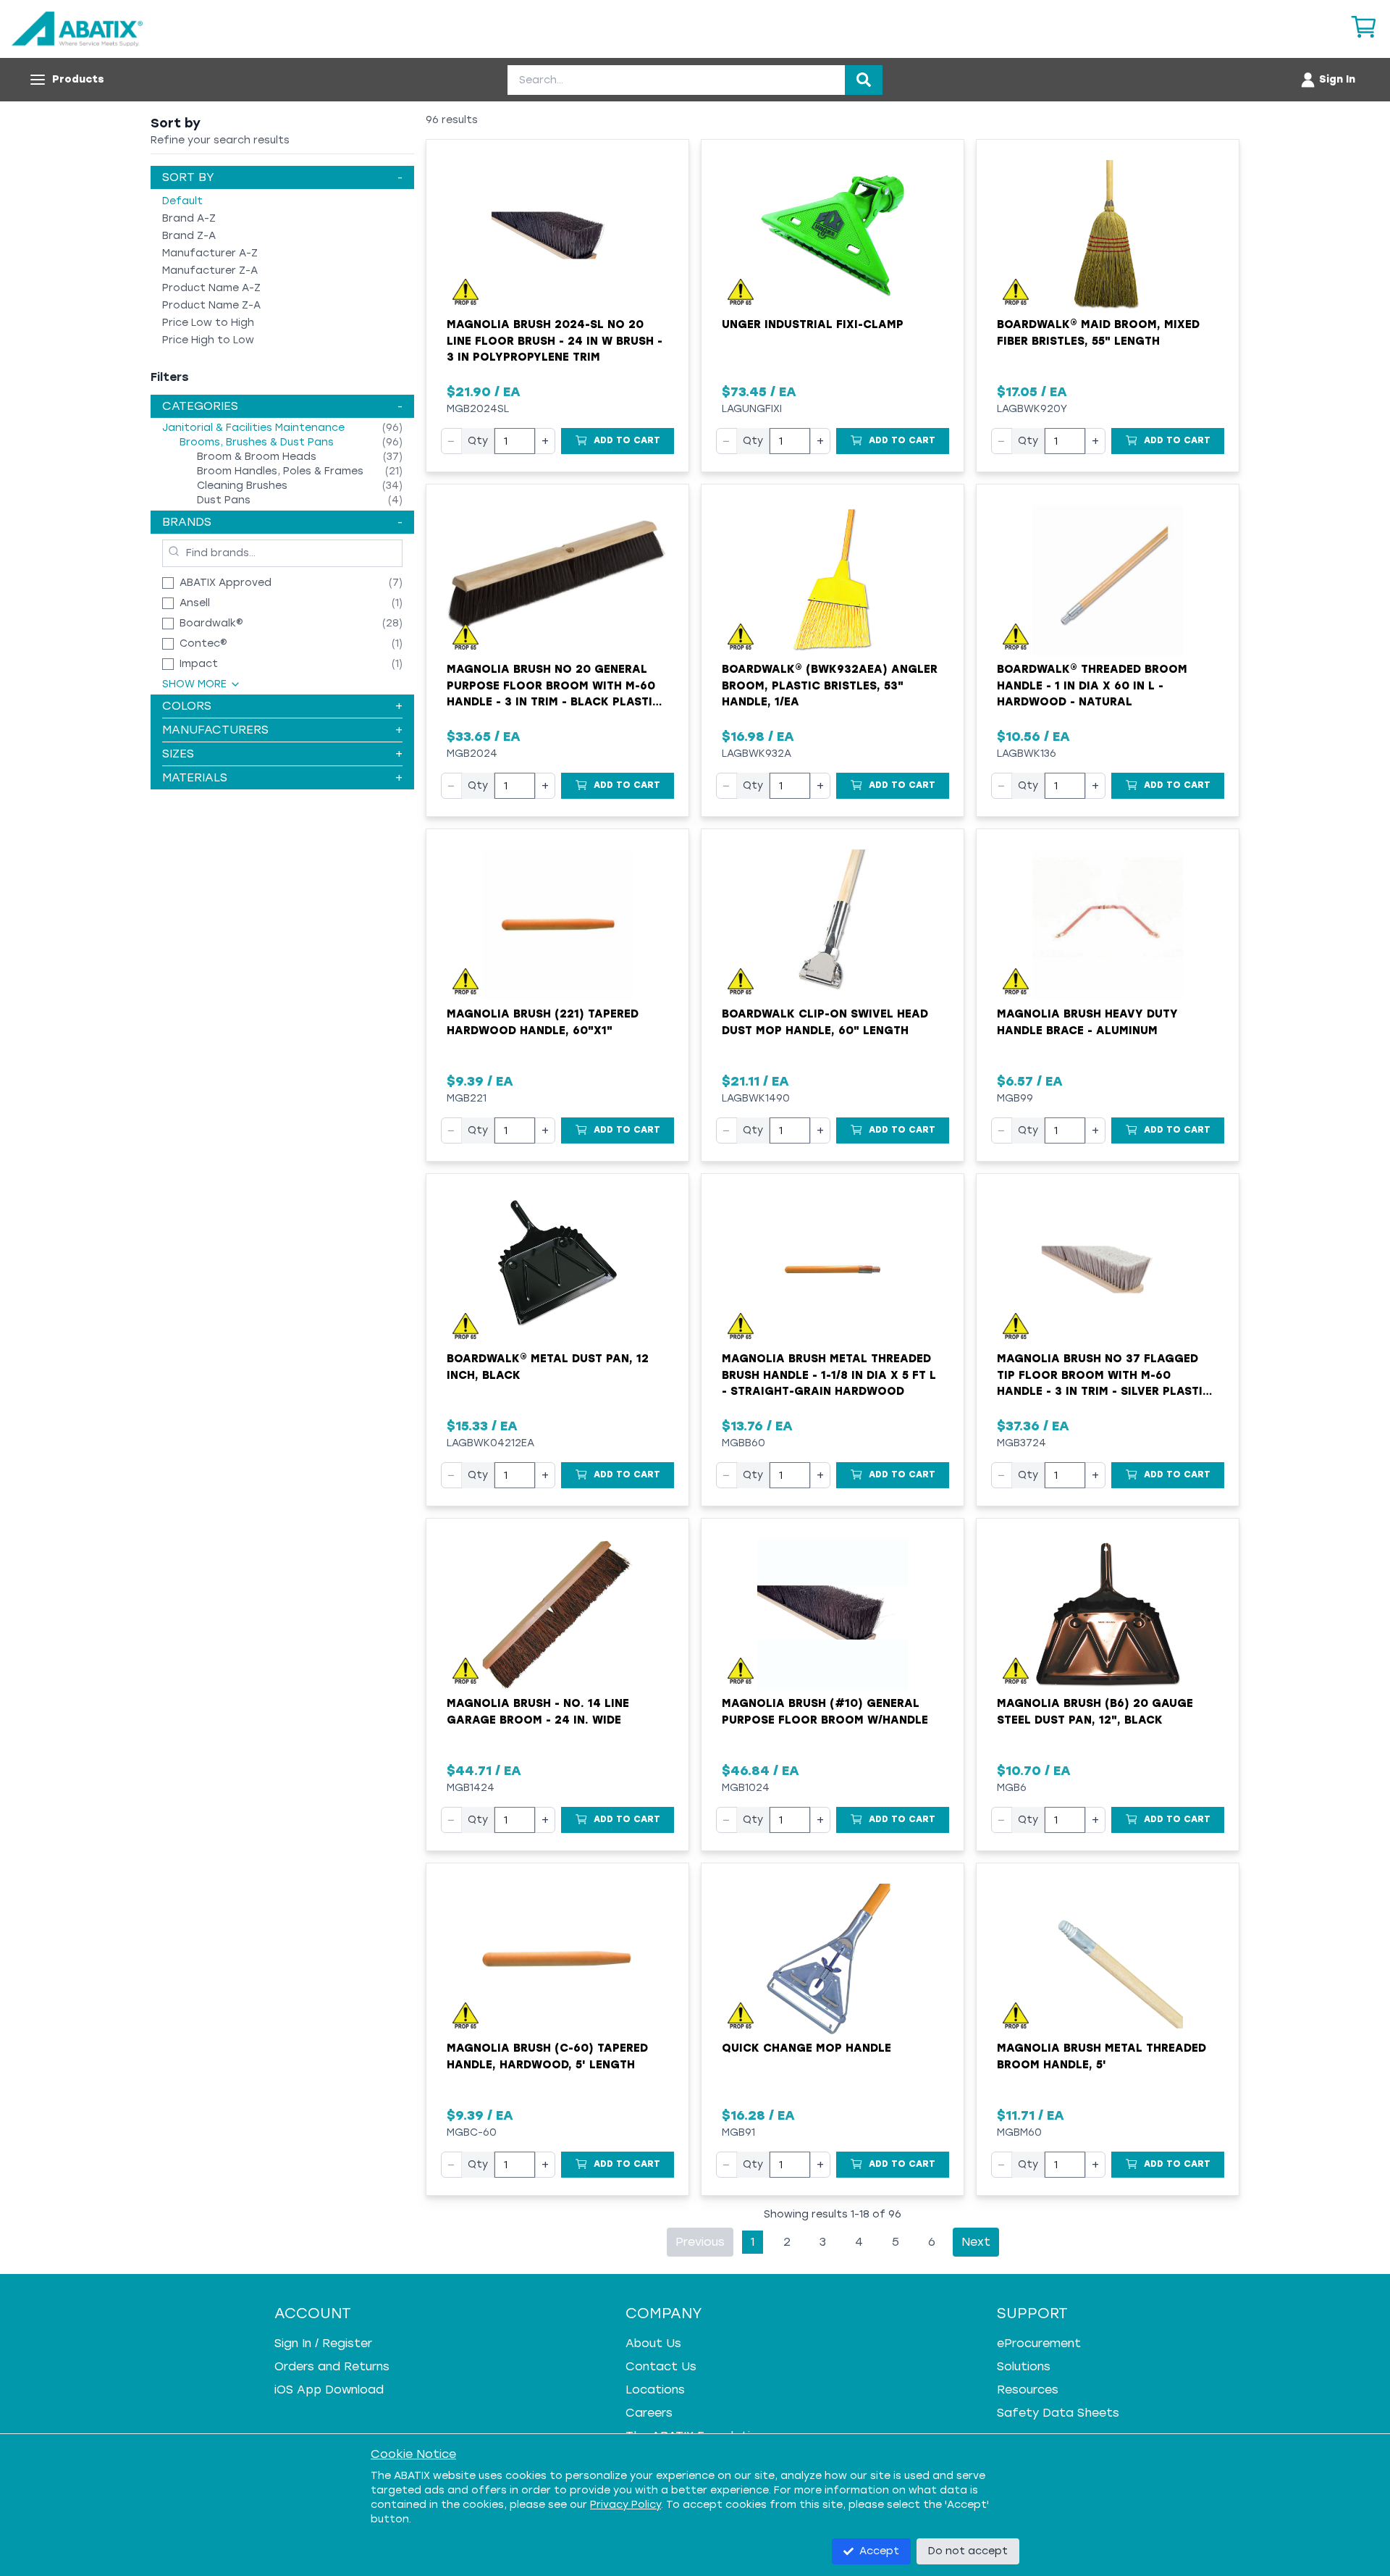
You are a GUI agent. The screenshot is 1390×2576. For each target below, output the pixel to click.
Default (182, 201)
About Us (653, 2343)
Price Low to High (208, 323)
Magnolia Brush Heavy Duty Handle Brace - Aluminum (1087, 1022)
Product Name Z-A (211, 305)
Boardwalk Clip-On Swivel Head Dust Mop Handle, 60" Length (825, 1022)
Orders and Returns (332, 2366)
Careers (649, 2413)
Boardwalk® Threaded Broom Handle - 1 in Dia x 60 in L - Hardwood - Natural (1092, 685)
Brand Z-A (189, 236)
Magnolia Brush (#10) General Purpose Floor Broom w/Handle (825, 1712)
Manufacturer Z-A (210, 270)
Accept (879, 2551)
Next (976, 2242)
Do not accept (968, 2551)
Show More (194, 684)
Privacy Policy (625, 2505)
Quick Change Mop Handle (806, 2048)
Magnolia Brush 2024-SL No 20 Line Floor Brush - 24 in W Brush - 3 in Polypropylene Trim (555, 341)
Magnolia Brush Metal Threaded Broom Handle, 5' (1102, 2056)
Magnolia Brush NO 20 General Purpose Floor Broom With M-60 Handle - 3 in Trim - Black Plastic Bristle (554, 687)
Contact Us (661, 2366)
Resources (1028, 2390)
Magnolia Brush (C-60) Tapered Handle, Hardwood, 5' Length (547, 2056)
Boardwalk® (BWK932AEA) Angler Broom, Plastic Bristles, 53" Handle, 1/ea (830, 685)
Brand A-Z (189, 218)
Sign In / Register (323, 2343)
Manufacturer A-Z (210, 253)
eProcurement (1039, 2343)
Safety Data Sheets (1058, 2413)
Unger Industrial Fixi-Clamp (813, 324)
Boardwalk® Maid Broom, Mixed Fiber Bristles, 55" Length (1098, 333)
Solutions (1024, 2366)
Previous (700, 2242)
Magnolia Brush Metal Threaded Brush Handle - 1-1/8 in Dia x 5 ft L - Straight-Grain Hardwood (829, 1375)
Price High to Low (208, 340)
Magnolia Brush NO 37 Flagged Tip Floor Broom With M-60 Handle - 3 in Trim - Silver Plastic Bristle (1104, 1376)
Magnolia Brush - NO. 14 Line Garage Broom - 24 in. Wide (538, 1712)
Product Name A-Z (211, 288)
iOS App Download (329, 2390)
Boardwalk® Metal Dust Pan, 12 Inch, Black (548, 1367)
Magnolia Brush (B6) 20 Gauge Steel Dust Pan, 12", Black (1095, 1712)
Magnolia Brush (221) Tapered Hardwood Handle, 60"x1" (543, 1022)
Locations (655, 2390)
